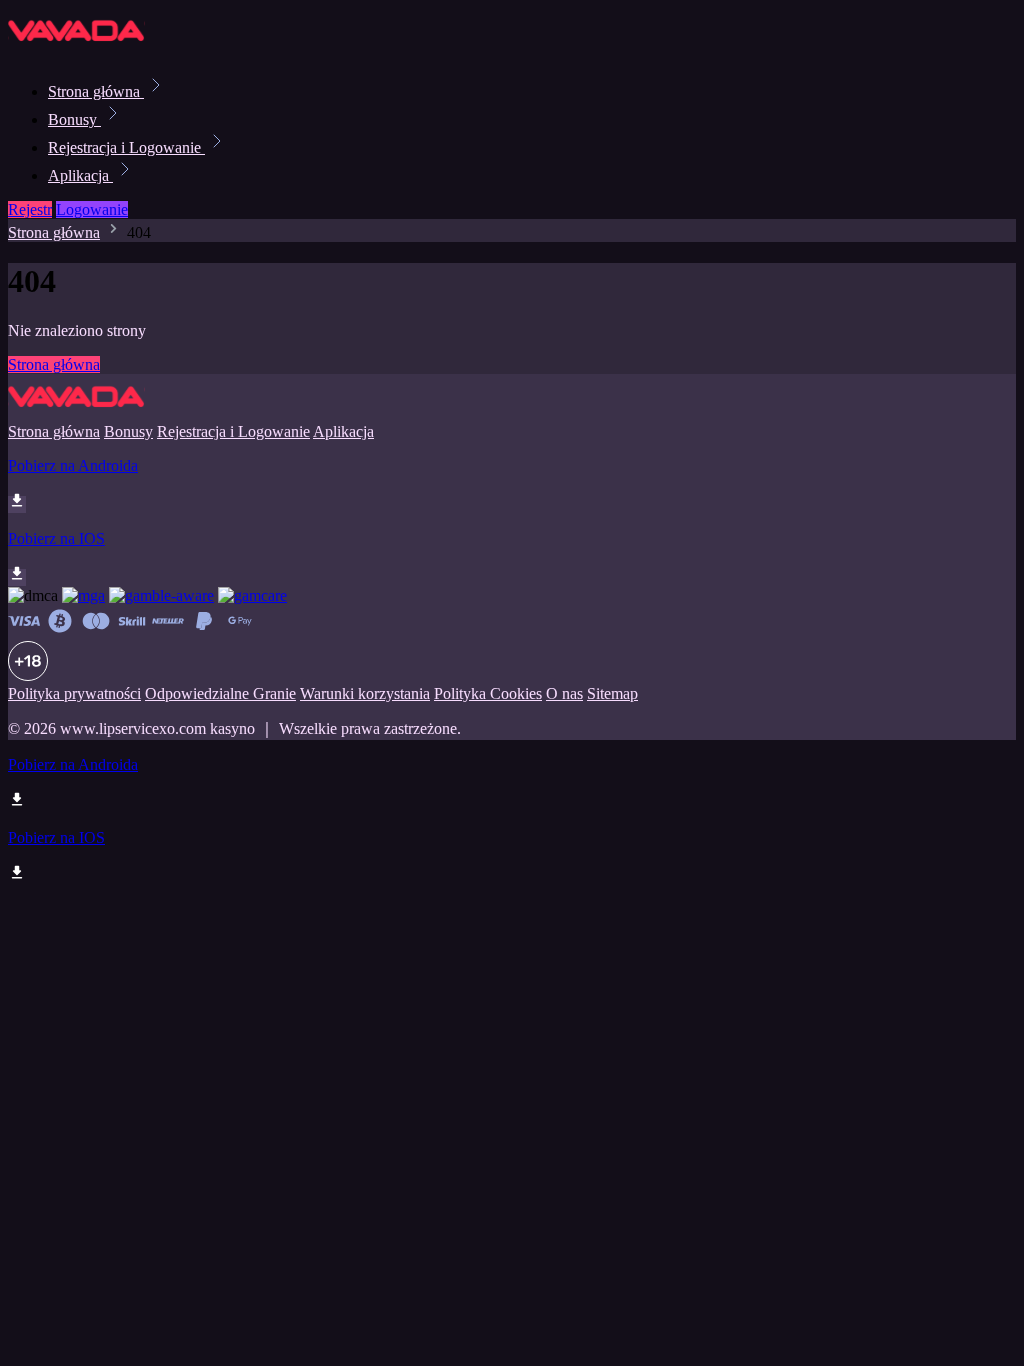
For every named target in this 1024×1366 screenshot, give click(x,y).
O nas (564, 693)
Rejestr (30, 209)
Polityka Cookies (488, 693)
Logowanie (92, 209)
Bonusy (74, 119)
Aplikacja (80, 175)
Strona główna (96, 91)
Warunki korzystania (365, 693)
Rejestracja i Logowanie (126, 147)
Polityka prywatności (74, 693)
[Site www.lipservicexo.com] (76, 47)
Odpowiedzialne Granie (220, 693)
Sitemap (612, 693)
